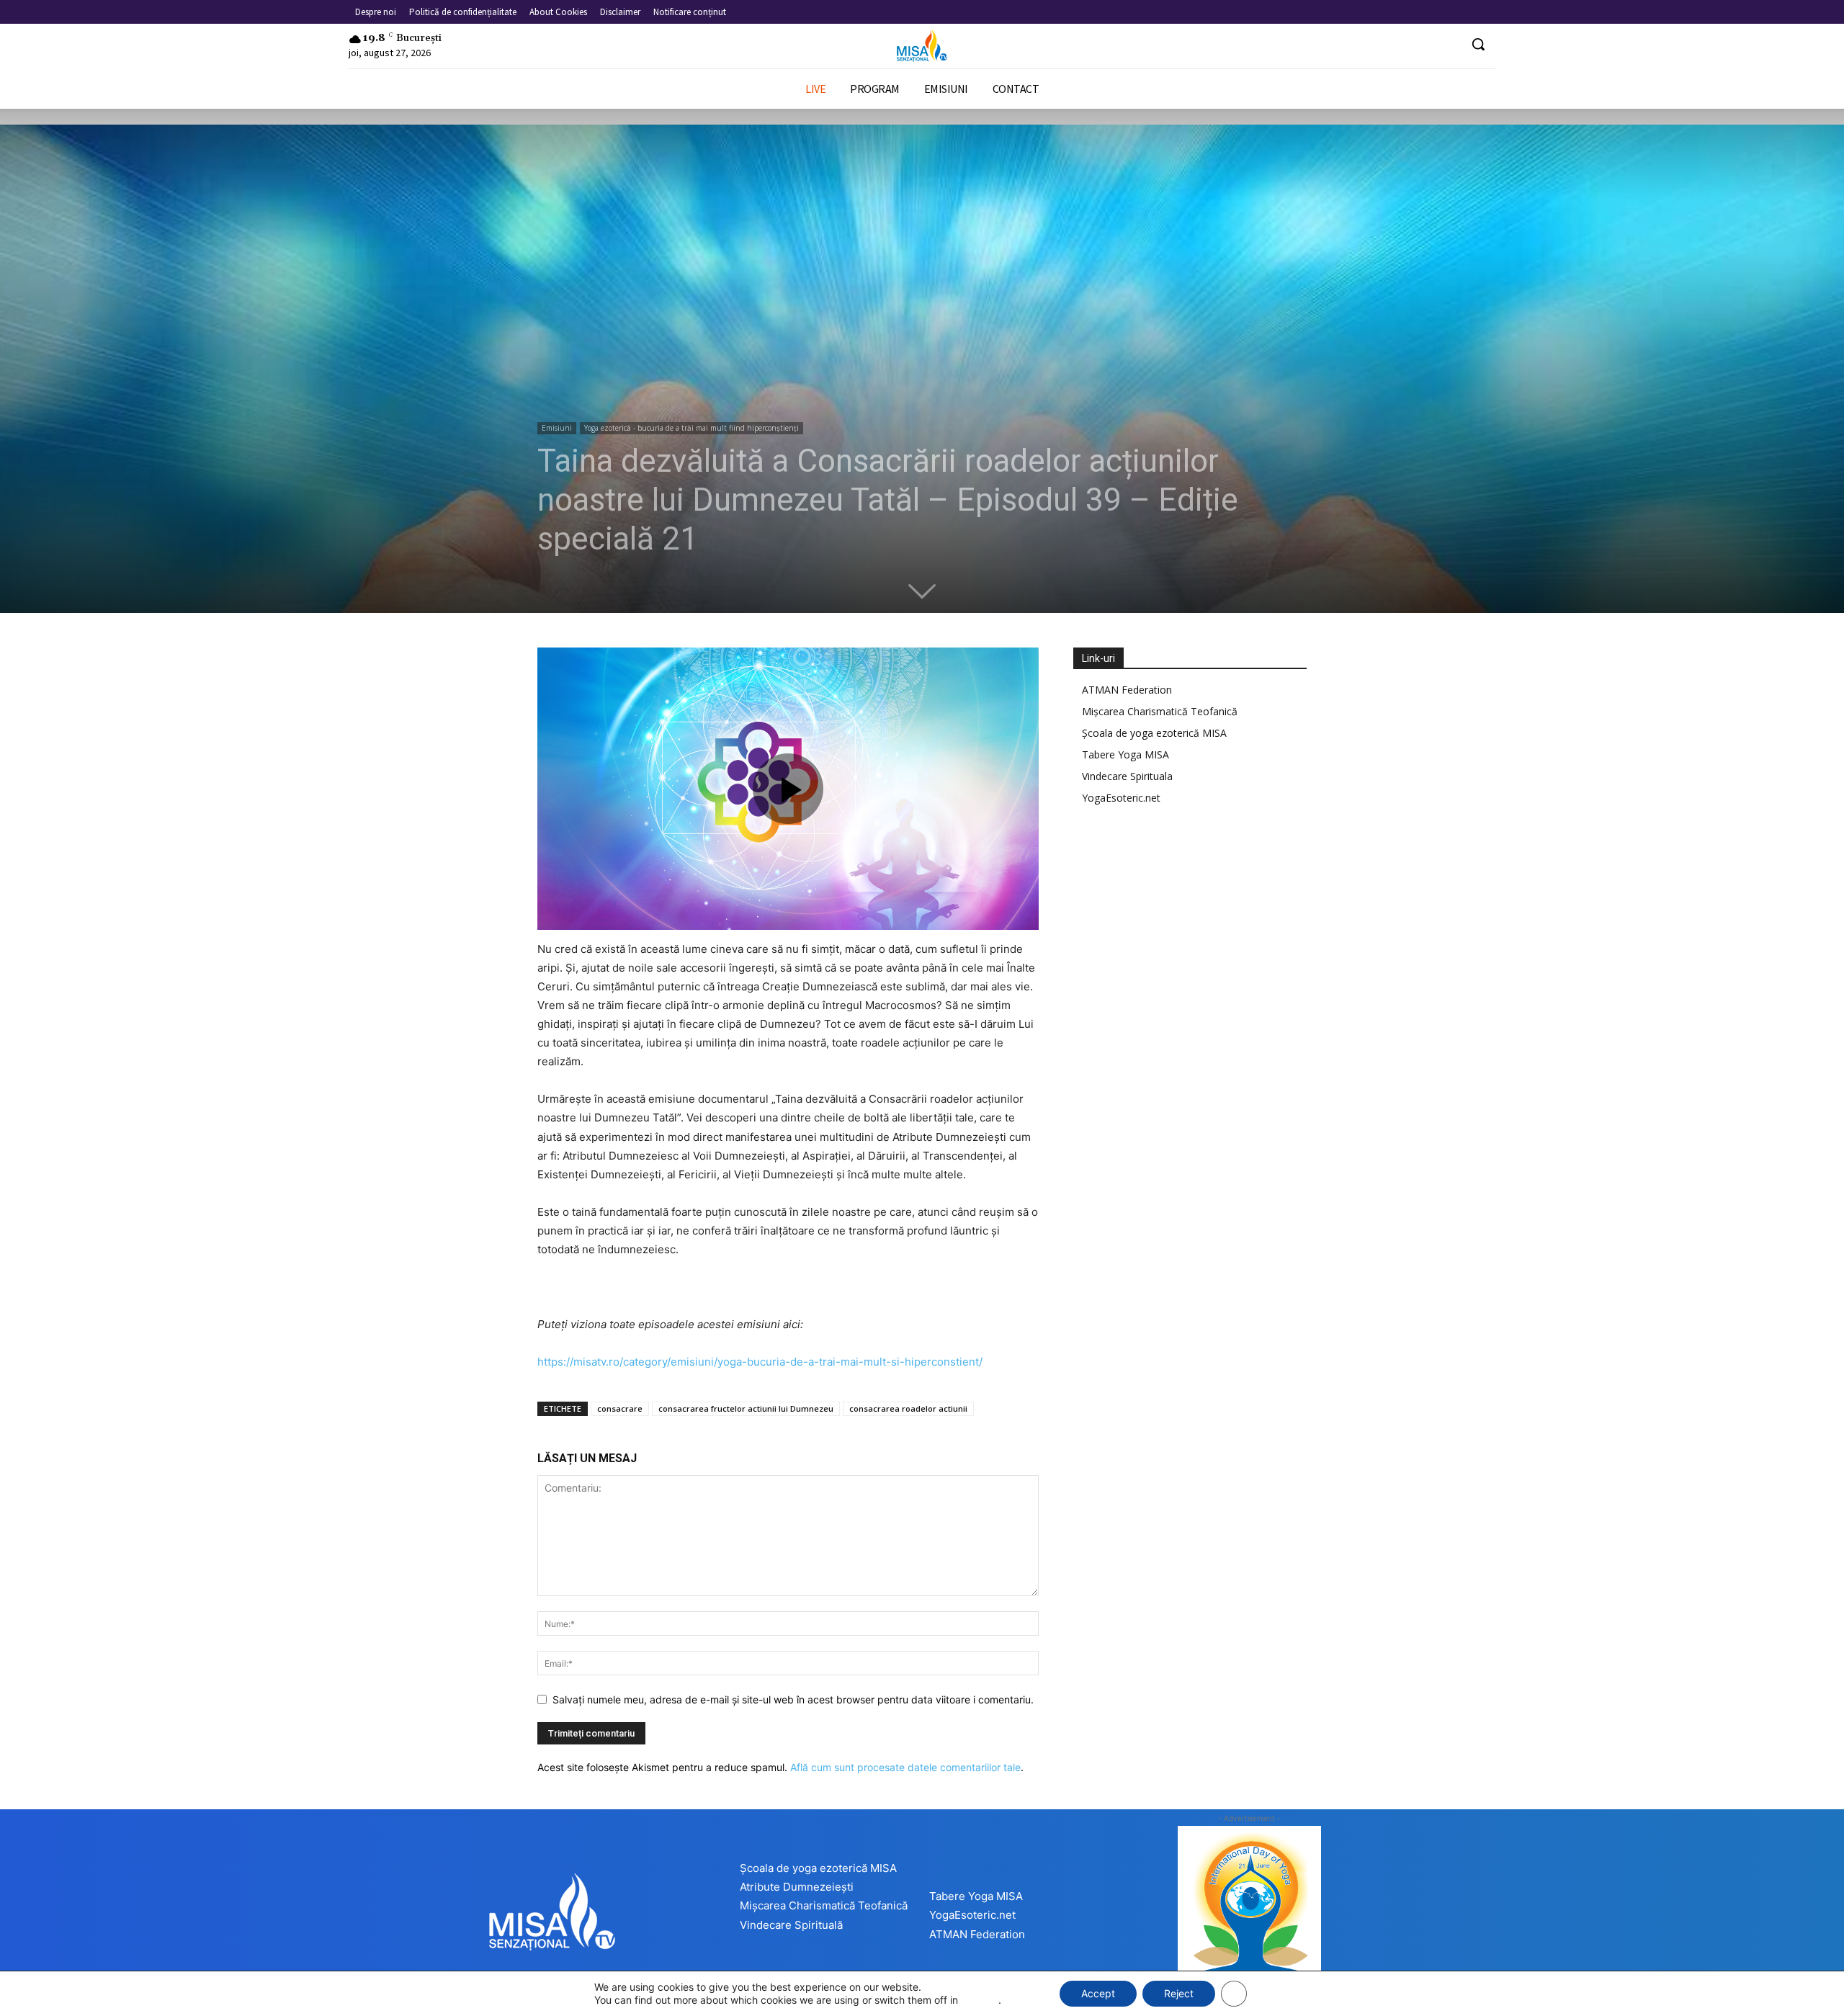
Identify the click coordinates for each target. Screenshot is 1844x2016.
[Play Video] (788, 789)
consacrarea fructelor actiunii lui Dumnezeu (746, 1408)
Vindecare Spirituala (1127, 776)
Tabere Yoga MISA (1125, 754)
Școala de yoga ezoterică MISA (1154, 733)
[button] (1478, 44)
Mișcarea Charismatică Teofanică (1160, 711)
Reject (1179, 1993)
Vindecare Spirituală (791, 1925)
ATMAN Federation (1127, 690)
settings (980, 2000)
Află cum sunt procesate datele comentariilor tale (905, 1767)
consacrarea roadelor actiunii (908, 1408)
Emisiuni (557, 428)
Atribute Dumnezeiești (797, 1887)
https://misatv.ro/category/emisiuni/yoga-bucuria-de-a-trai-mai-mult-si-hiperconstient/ (760, 1362)
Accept (1098, 1993)
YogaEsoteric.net (1121, 798)
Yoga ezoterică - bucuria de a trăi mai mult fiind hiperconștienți (691, 428)
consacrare (620, 1408)
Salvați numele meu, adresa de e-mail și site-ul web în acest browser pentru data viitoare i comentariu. (793, 1699)
